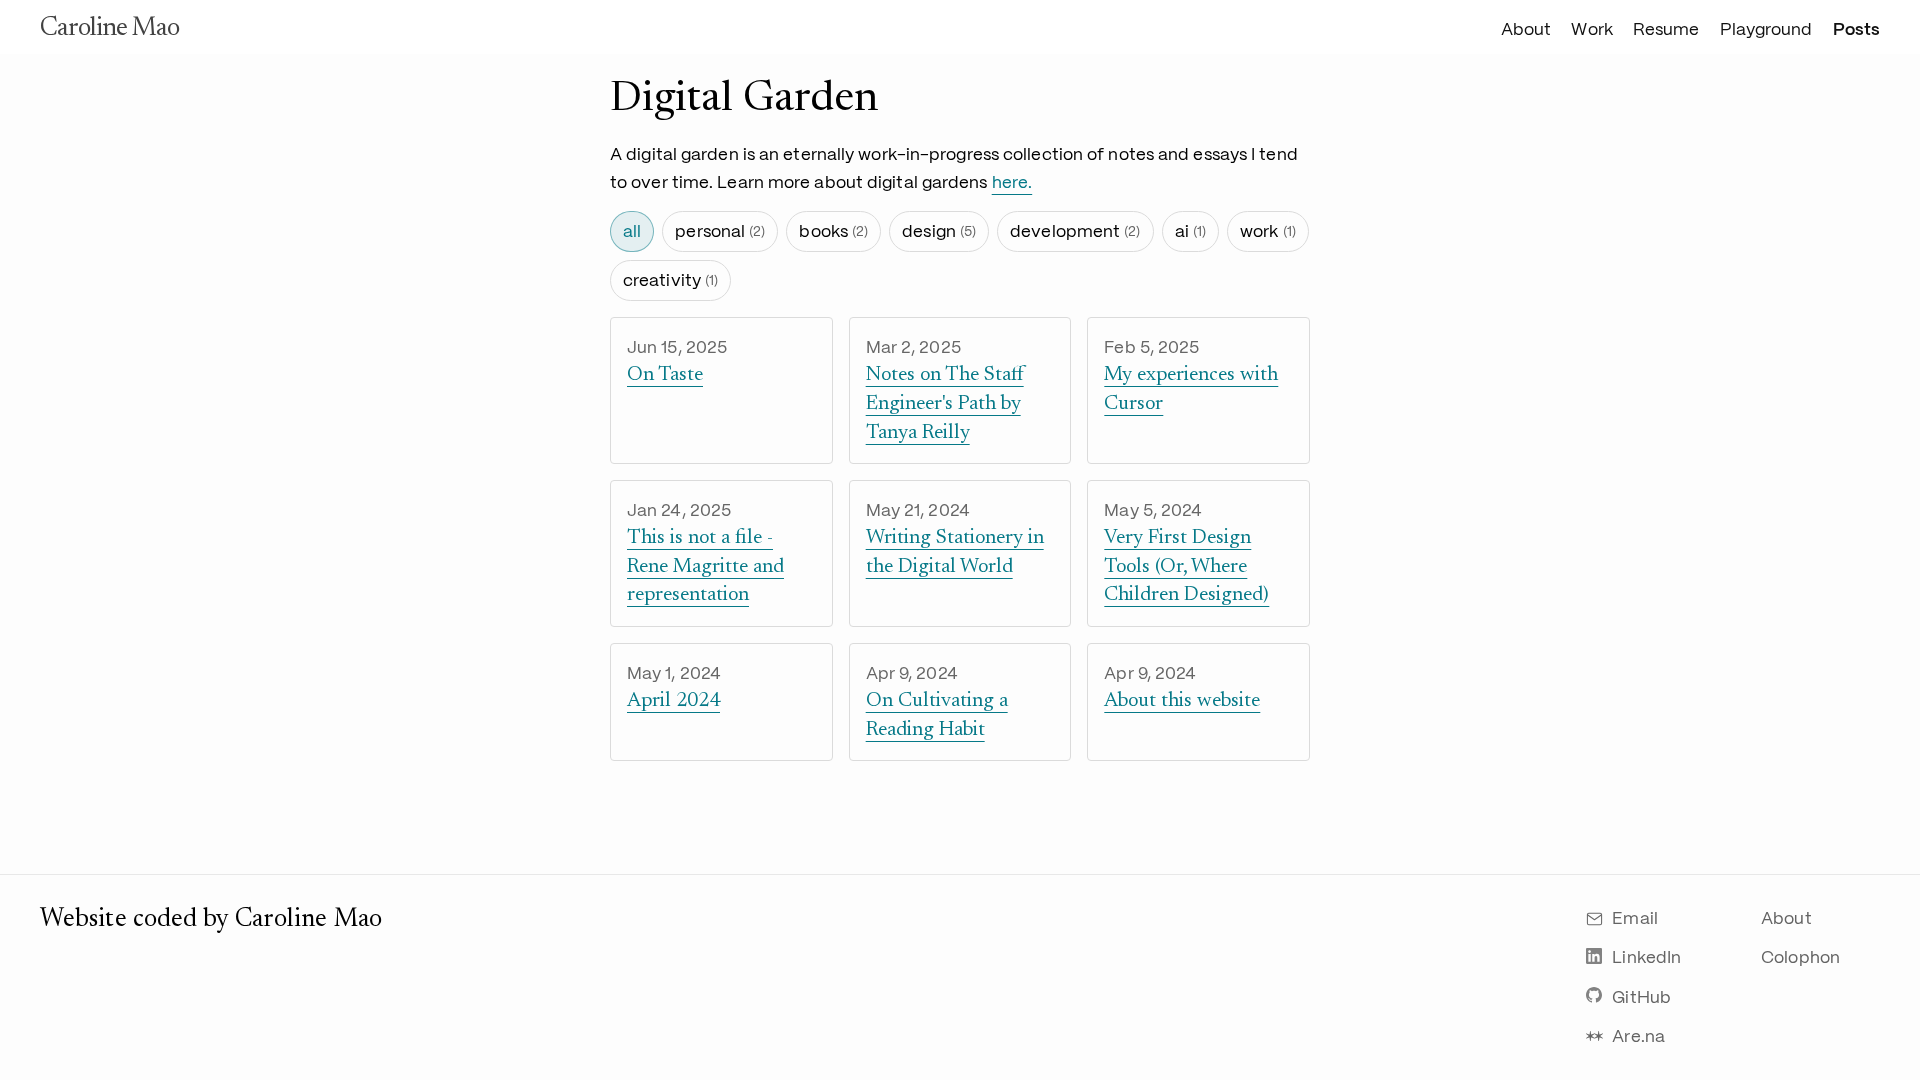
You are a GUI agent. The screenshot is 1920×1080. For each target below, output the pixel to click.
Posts (1857, 29)
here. (1012, 182)
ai (1191, 231)
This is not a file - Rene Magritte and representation (705, 566)
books (833, 231)
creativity (670, 280)
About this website (1182, 701)
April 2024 (673, 701)
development (1075, 231)
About (1526, 29)
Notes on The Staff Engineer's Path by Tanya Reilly (945, 403)
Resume (1666, 29)
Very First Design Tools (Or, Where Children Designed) (1186, 566)
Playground (1766, 29)
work (1268, 231)
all (632, 231)
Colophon (1800, 957)
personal (720, 231)
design (939, 231)
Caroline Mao (109, 29)
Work (1591, 29)
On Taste (665, 375)
